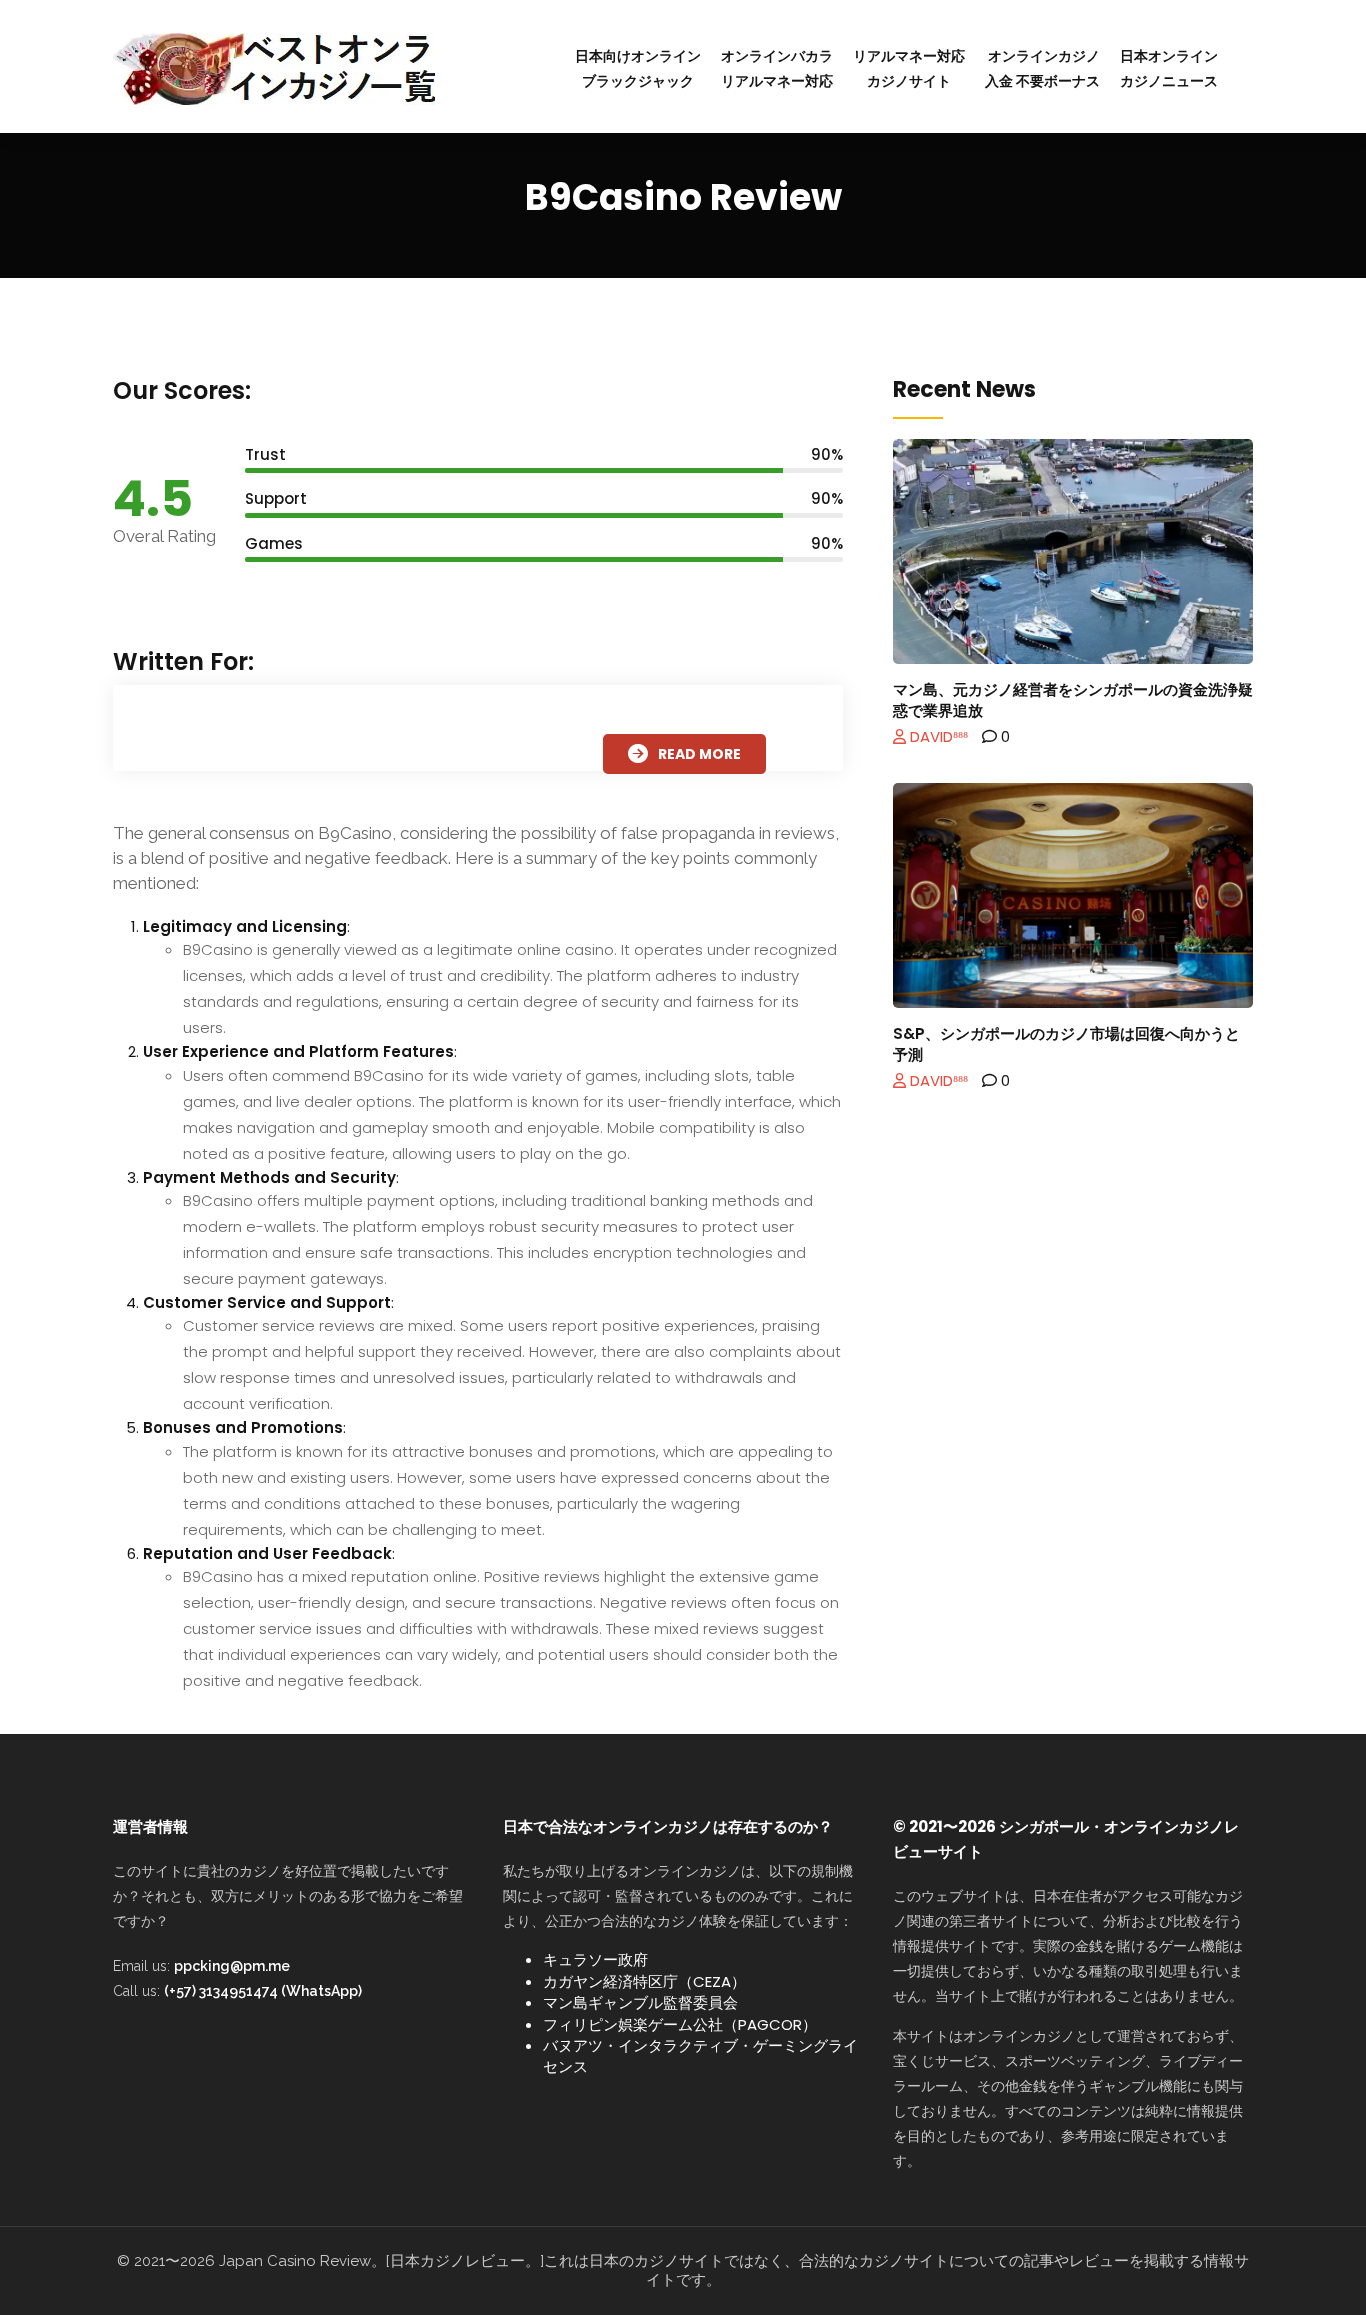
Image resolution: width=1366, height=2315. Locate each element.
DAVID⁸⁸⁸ (937, 736)
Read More (699, 754)
